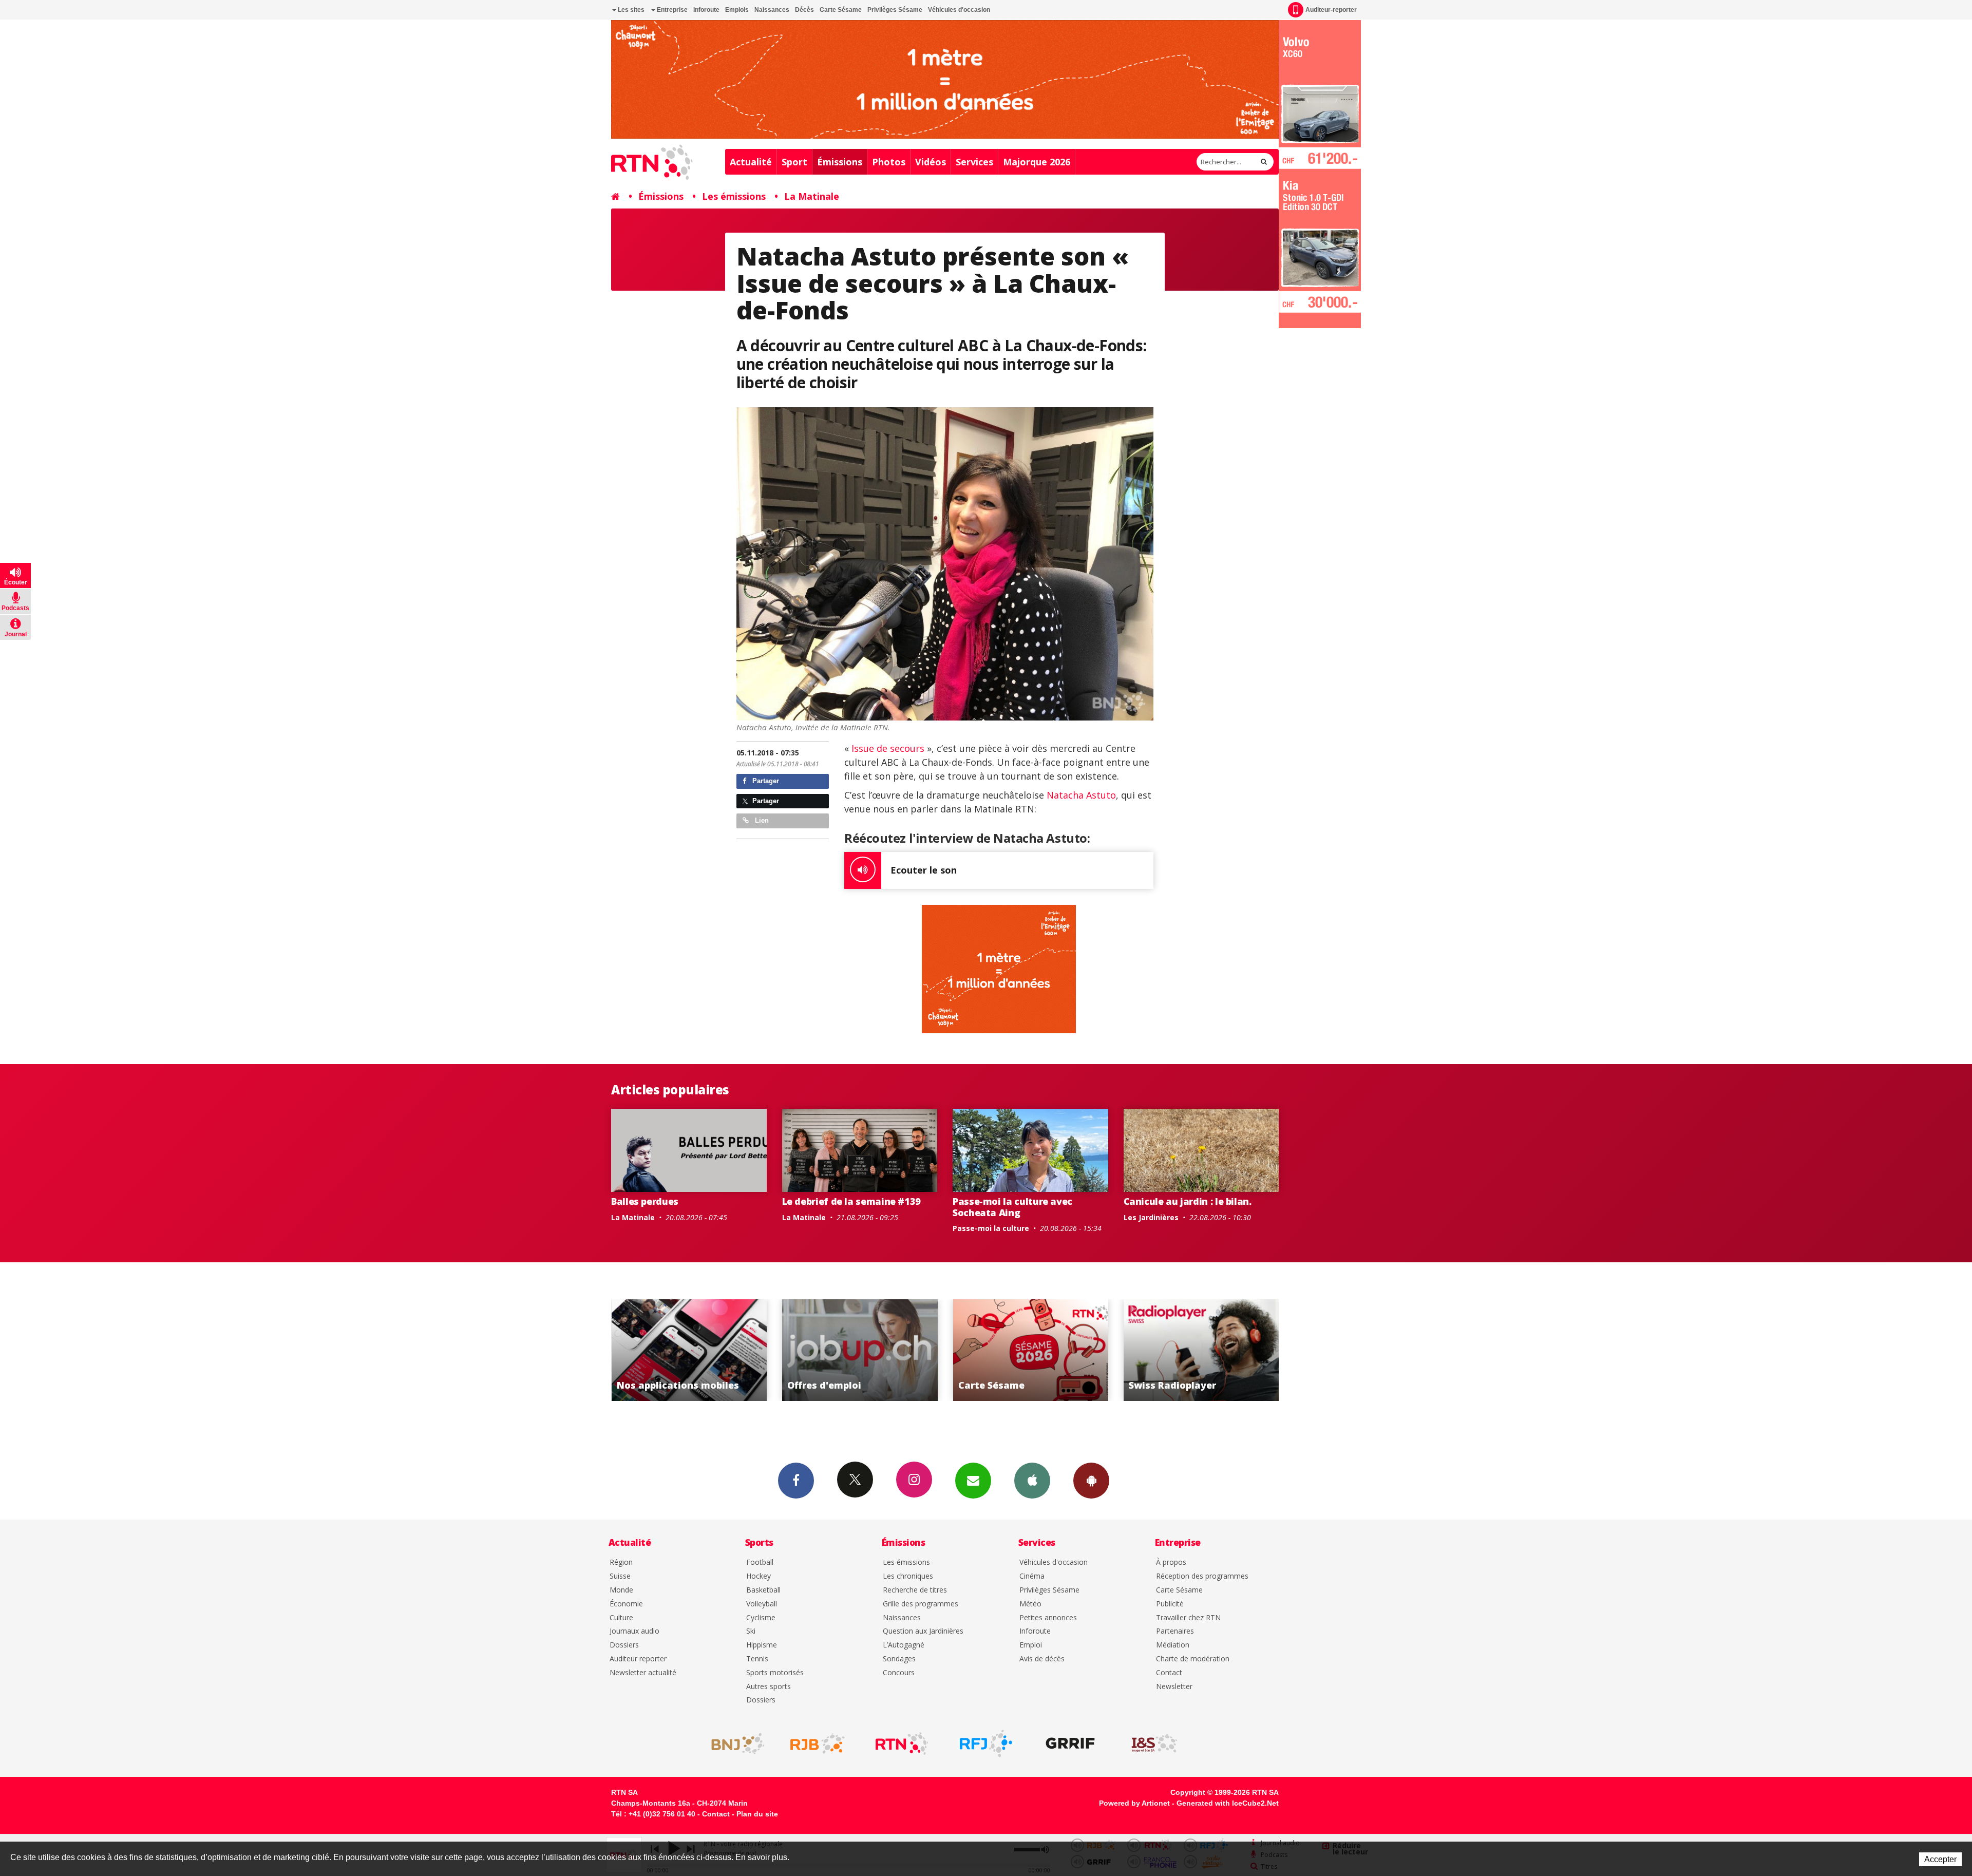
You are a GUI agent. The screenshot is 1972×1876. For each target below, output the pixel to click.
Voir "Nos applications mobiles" (1050, 1350)
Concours (899, 1673)
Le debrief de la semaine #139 (852, 1201)
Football (760, 1562)
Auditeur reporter (638, 1659)
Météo (1030, 1604)
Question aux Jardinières (923, 1631)
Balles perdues (645, 1201)
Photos (889, 162)
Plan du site (757, 1814)
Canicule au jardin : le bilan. (1188, 1201)
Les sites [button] (630, 10)
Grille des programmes (921, 1604)
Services (974, 162)
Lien (761, 820)
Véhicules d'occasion (959, 10)
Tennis (757, 1659)
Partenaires (1175, 1631)
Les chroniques (908, 1576)
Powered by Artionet (1134, 1803)
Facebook (796, 1481)
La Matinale (812, 196)
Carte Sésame (841, 10)
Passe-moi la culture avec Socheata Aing (1012, 1207)
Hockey (759, 1576)
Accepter (1940, 1859)
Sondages (899, 1659)
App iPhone (1032, 1481)
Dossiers (624, 1645)
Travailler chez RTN (1188, 1618)
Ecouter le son (924, 870)
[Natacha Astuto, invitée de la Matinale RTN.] (945, 564)
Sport (794, 162)
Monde (621, 1590)
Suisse (620, 1576)
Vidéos (931, 162)
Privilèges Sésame (895, 10)
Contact (1169, 1673)
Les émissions (734, 196)
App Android (1091, 1481)
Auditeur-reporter (1331, 10)
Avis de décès (1042, 1659)
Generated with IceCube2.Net (1228, 1803)
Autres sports (769, 1687)
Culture (621, 1618)
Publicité (1170, 1604)
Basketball (763, 1590)
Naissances (772, 10)
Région (621, 1562)
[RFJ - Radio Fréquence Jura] (986, 1744)
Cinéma (1032, 1576)
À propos (1171, 1562)
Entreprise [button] (671, 10)
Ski (751, 1631)
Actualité (751, 162)
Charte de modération (1193, 1659)
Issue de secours (888, 748)
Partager (765, 781)
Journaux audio (634, 1631)
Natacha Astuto (1081, 795)
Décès (804, 10)
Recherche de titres (915, 1590)
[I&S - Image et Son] (1154, 1744)
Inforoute (706, 10)
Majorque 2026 (1037, 162)
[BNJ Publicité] (733, 1744)
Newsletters (973, 1481)
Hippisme (762, 1645)
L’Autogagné (904, 1645)
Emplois (737, 10)
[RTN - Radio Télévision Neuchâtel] (902, 1744)
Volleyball (762, 1604)
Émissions (840, 162)
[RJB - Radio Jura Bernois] (818, 1744)
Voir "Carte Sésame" (709, 1350)
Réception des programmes (1202, 1576)
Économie (626, 1604)
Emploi (1031, 1645)
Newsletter (1174, 1687)
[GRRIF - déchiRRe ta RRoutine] (1070, 1744)
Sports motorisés (775, 1673)
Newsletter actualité (643, 1673)
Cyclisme (761, 1618)
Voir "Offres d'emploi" (1221, 1350)
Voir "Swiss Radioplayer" (879, 1350)
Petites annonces (1048, 1618)
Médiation (1173, 1645)
